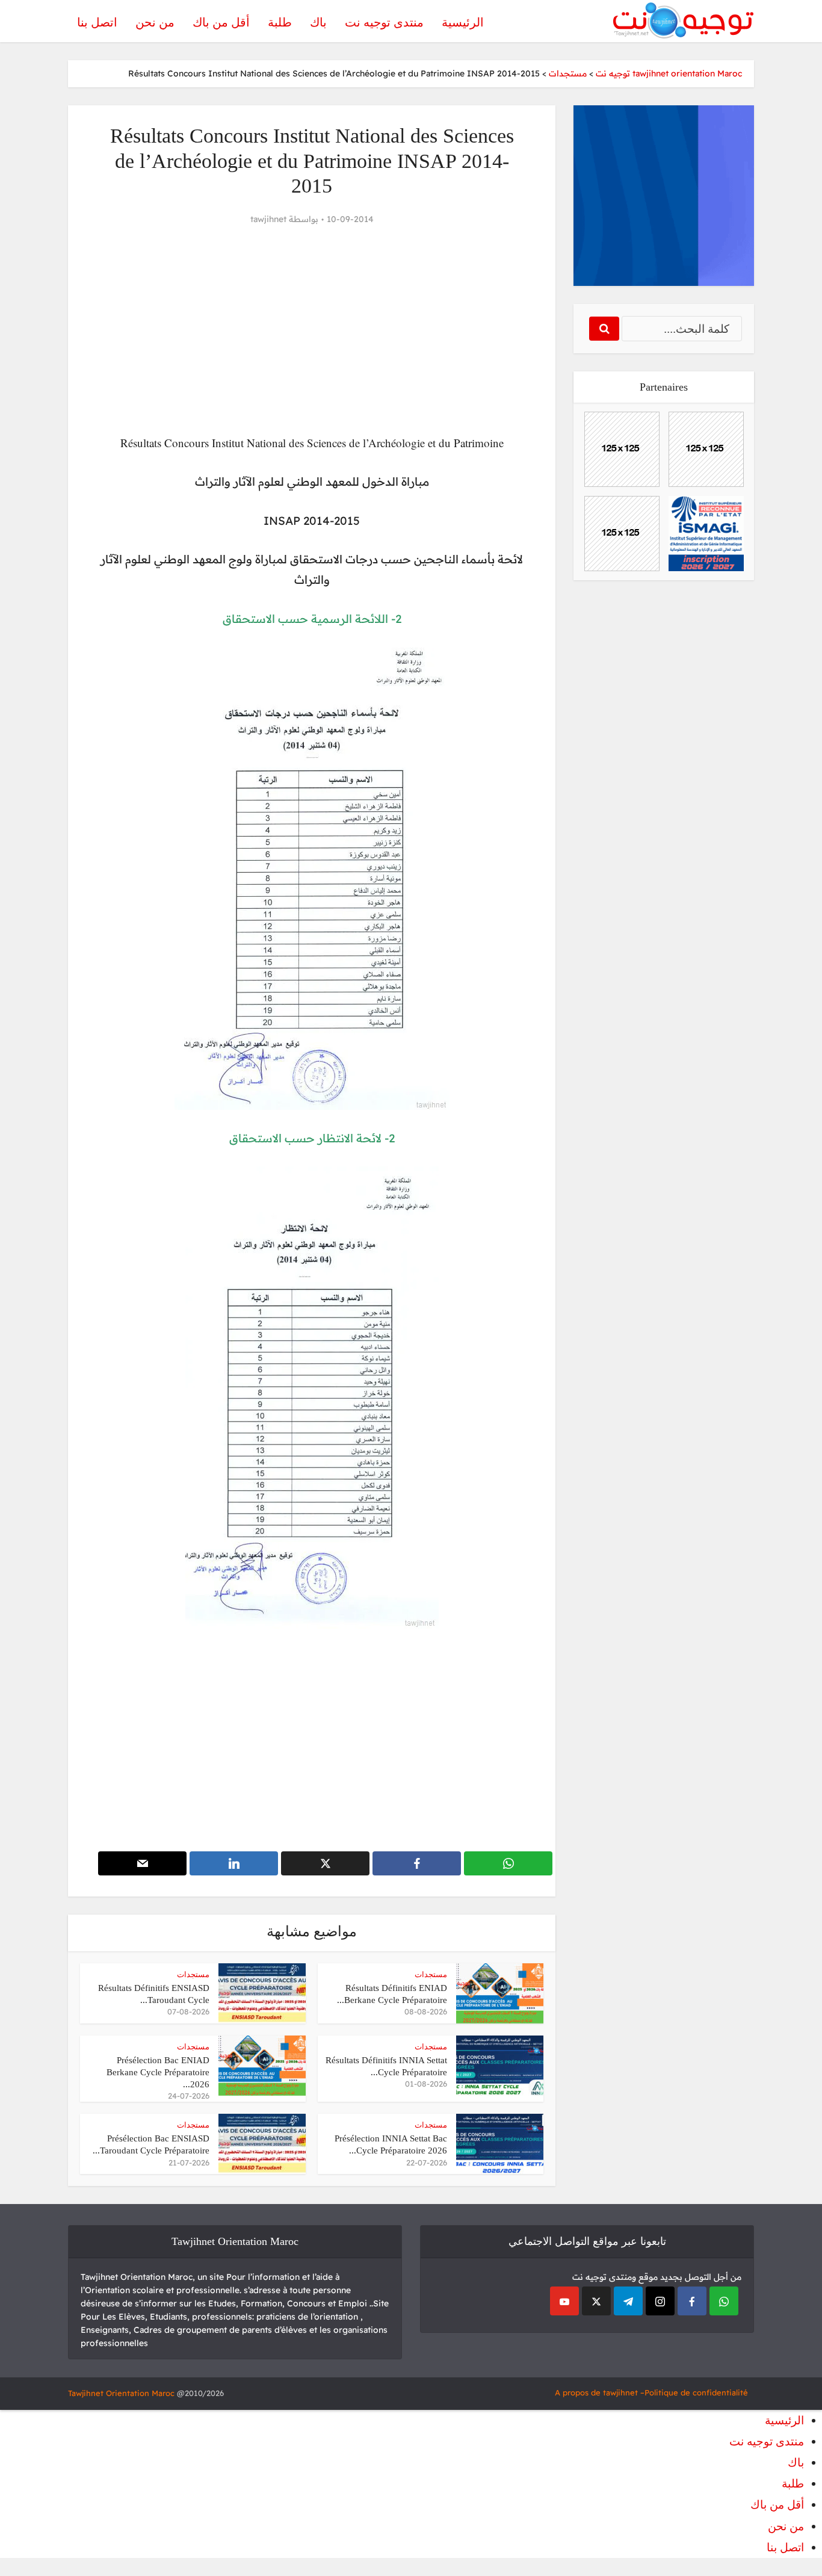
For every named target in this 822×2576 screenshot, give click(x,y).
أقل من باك (221, 22)
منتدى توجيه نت (384, 22)
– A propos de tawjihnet (600, 2392)
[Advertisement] (312, 330)
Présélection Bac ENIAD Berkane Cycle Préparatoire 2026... (158, 2073)
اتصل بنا (97, 22)
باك (318, 22)
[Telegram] (628, 2301)
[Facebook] (692, 2301)
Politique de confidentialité (696, 2392)
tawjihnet (268, 219)
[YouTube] (564, 2301)
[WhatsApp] (724, 2301)
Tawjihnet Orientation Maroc (121, 2393)
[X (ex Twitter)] (596, 2301)
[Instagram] (660, 2301)
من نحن (155, 22)
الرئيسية (463, 22)
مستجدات (431, 1974)
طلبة (280, 22)
